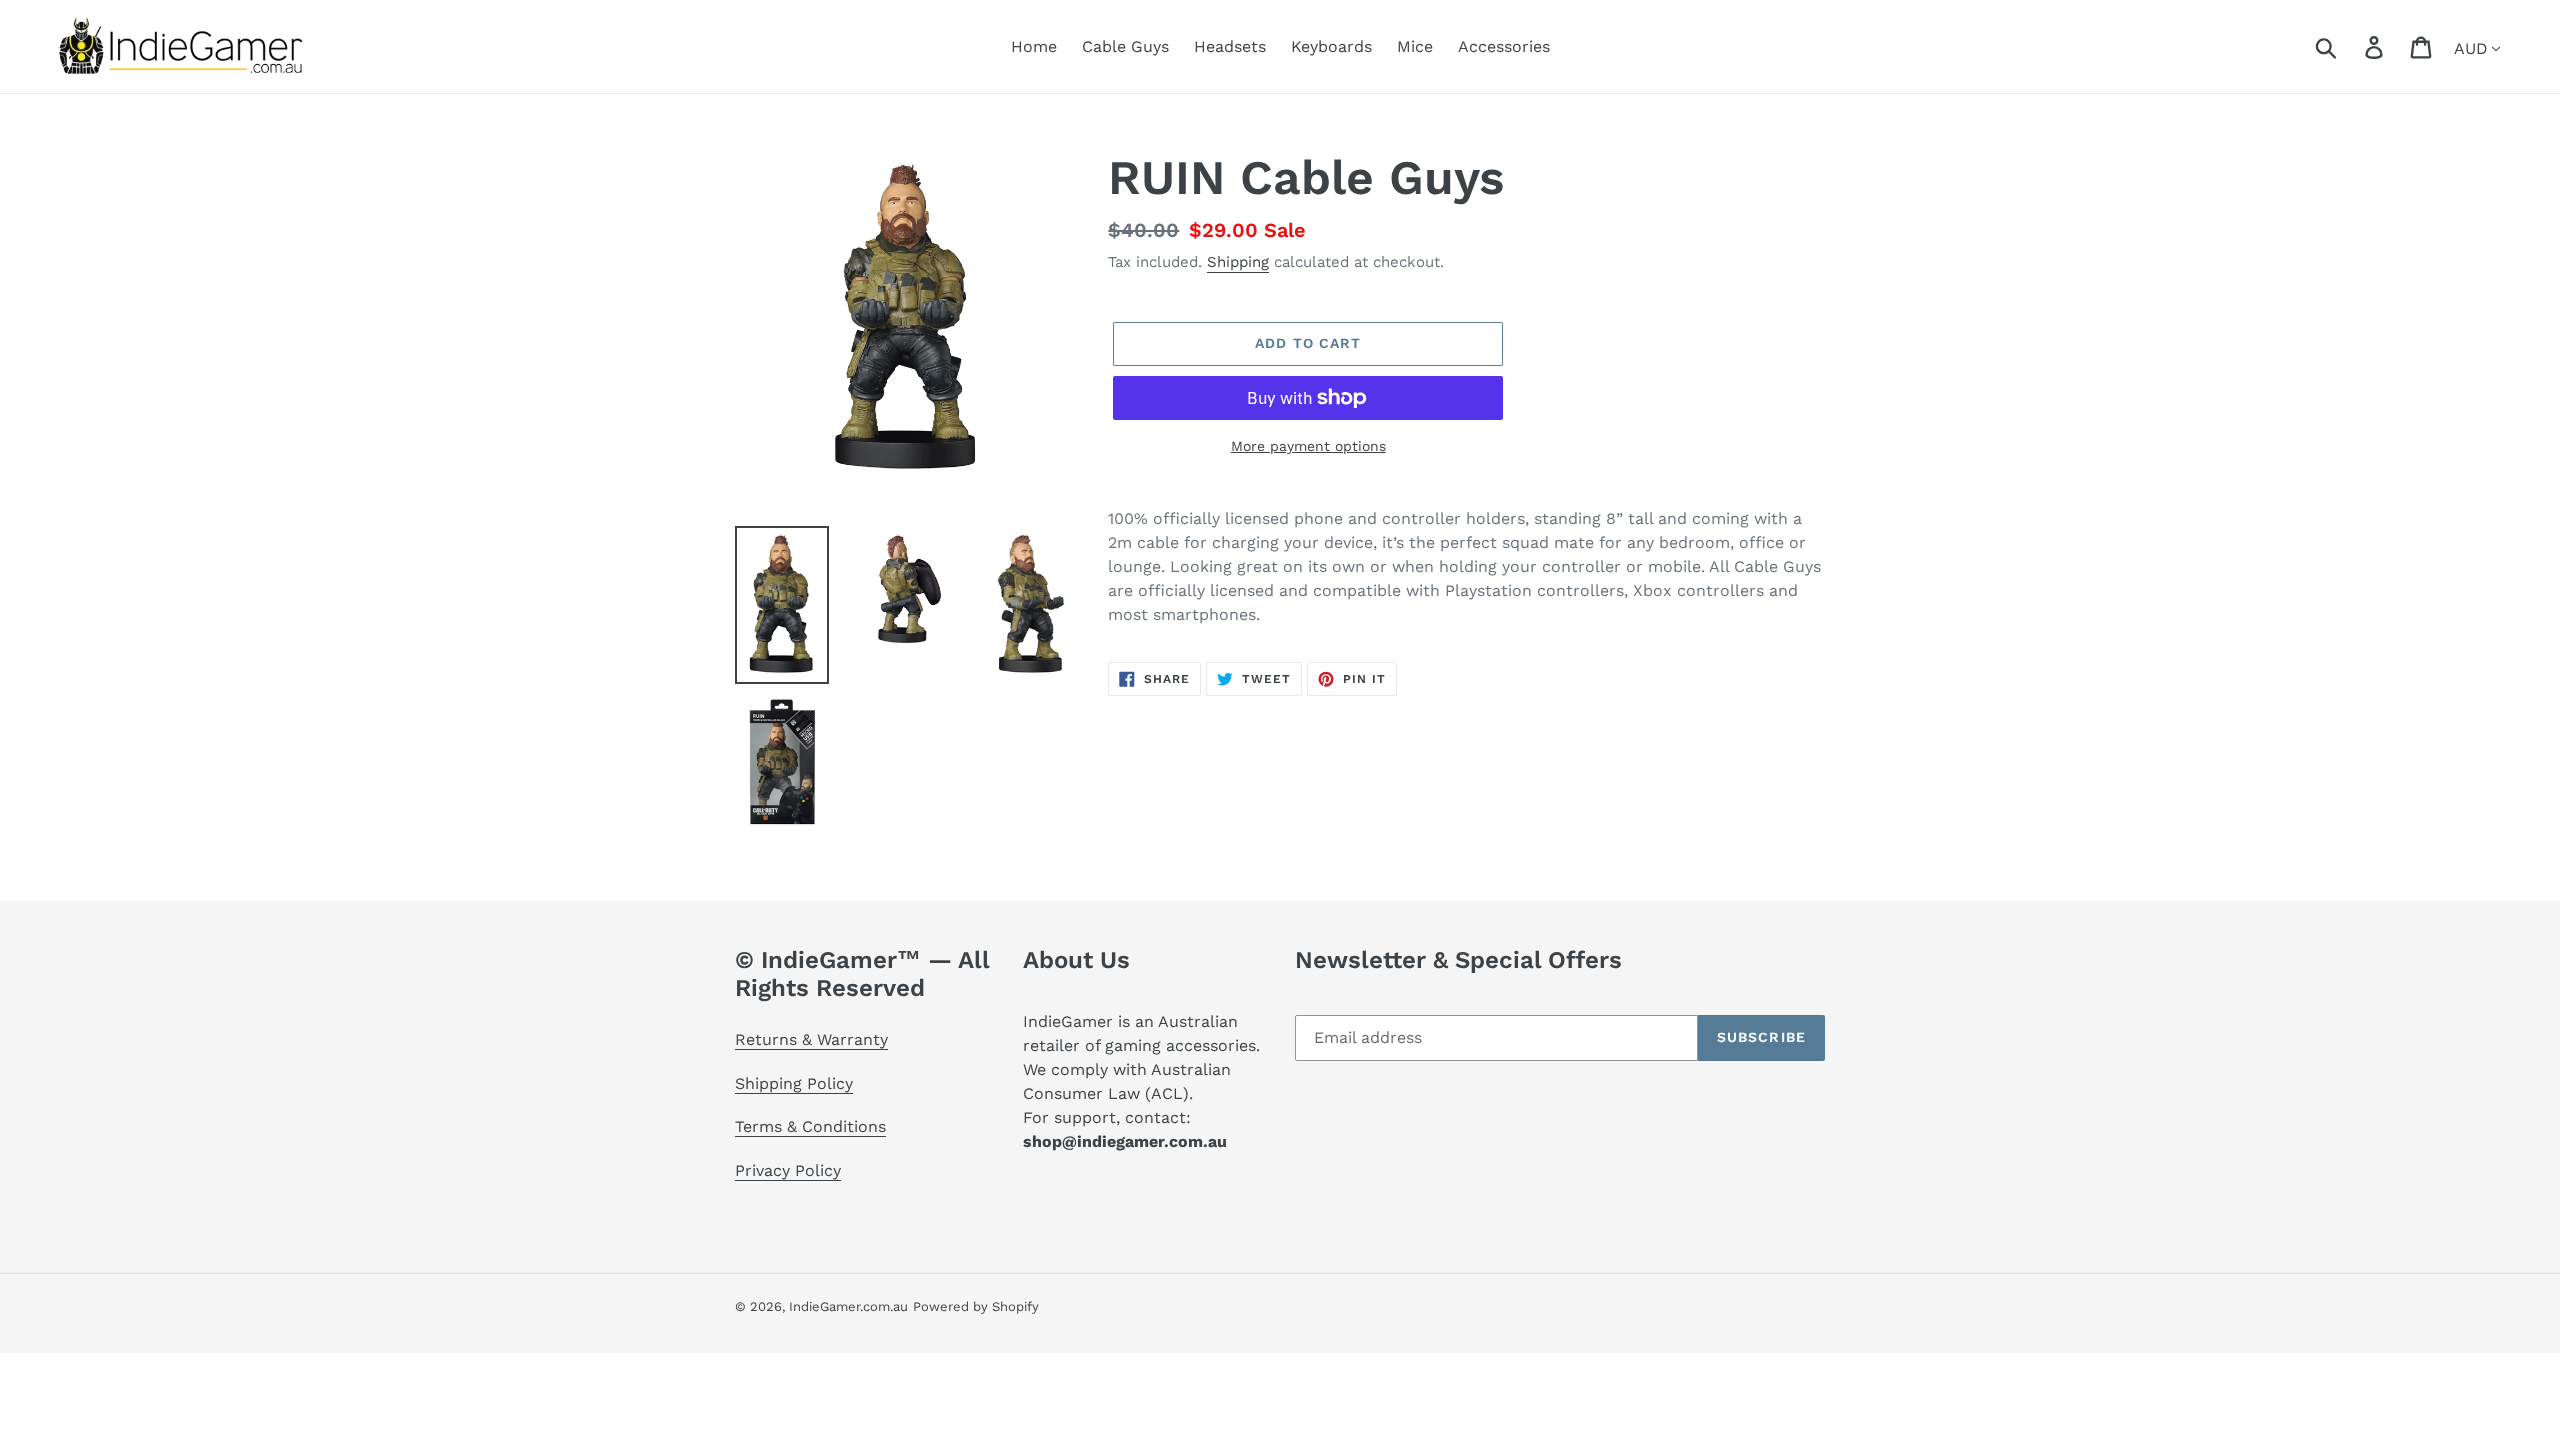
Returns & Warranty (811, 1039)
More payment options (1308, 446)
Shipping (1238, 262)
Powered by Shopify (976, 1306)
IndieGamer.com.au (848, 1306)
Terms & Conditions (810, 1126)
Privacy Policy (788, 1170)
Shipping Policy (794, 1083)
